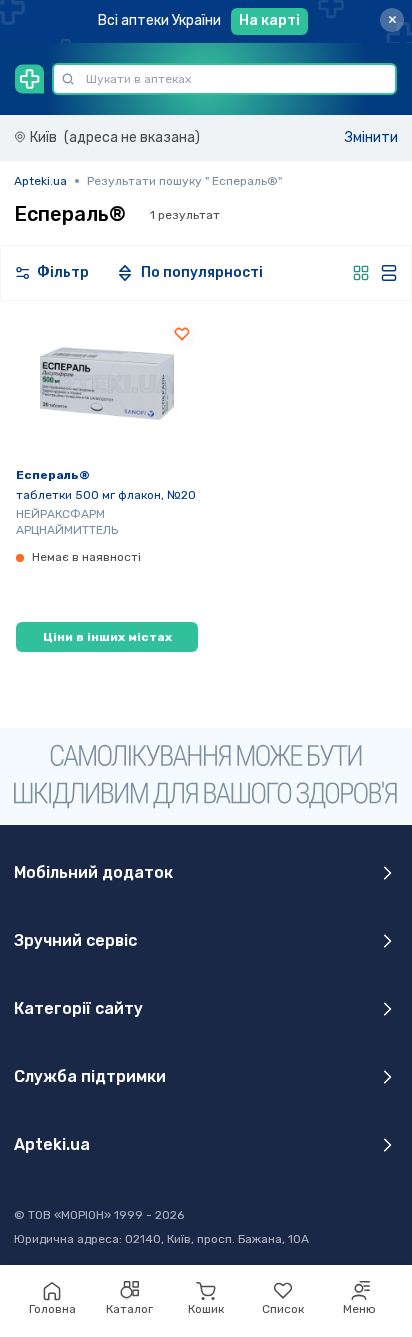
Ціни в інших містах (107, 637)
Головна (52, 1309)
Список (283, 1309)
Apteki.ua (40, 181)
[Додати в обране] (182, 333)
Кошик (206, 1309)
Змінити (371, 137)
